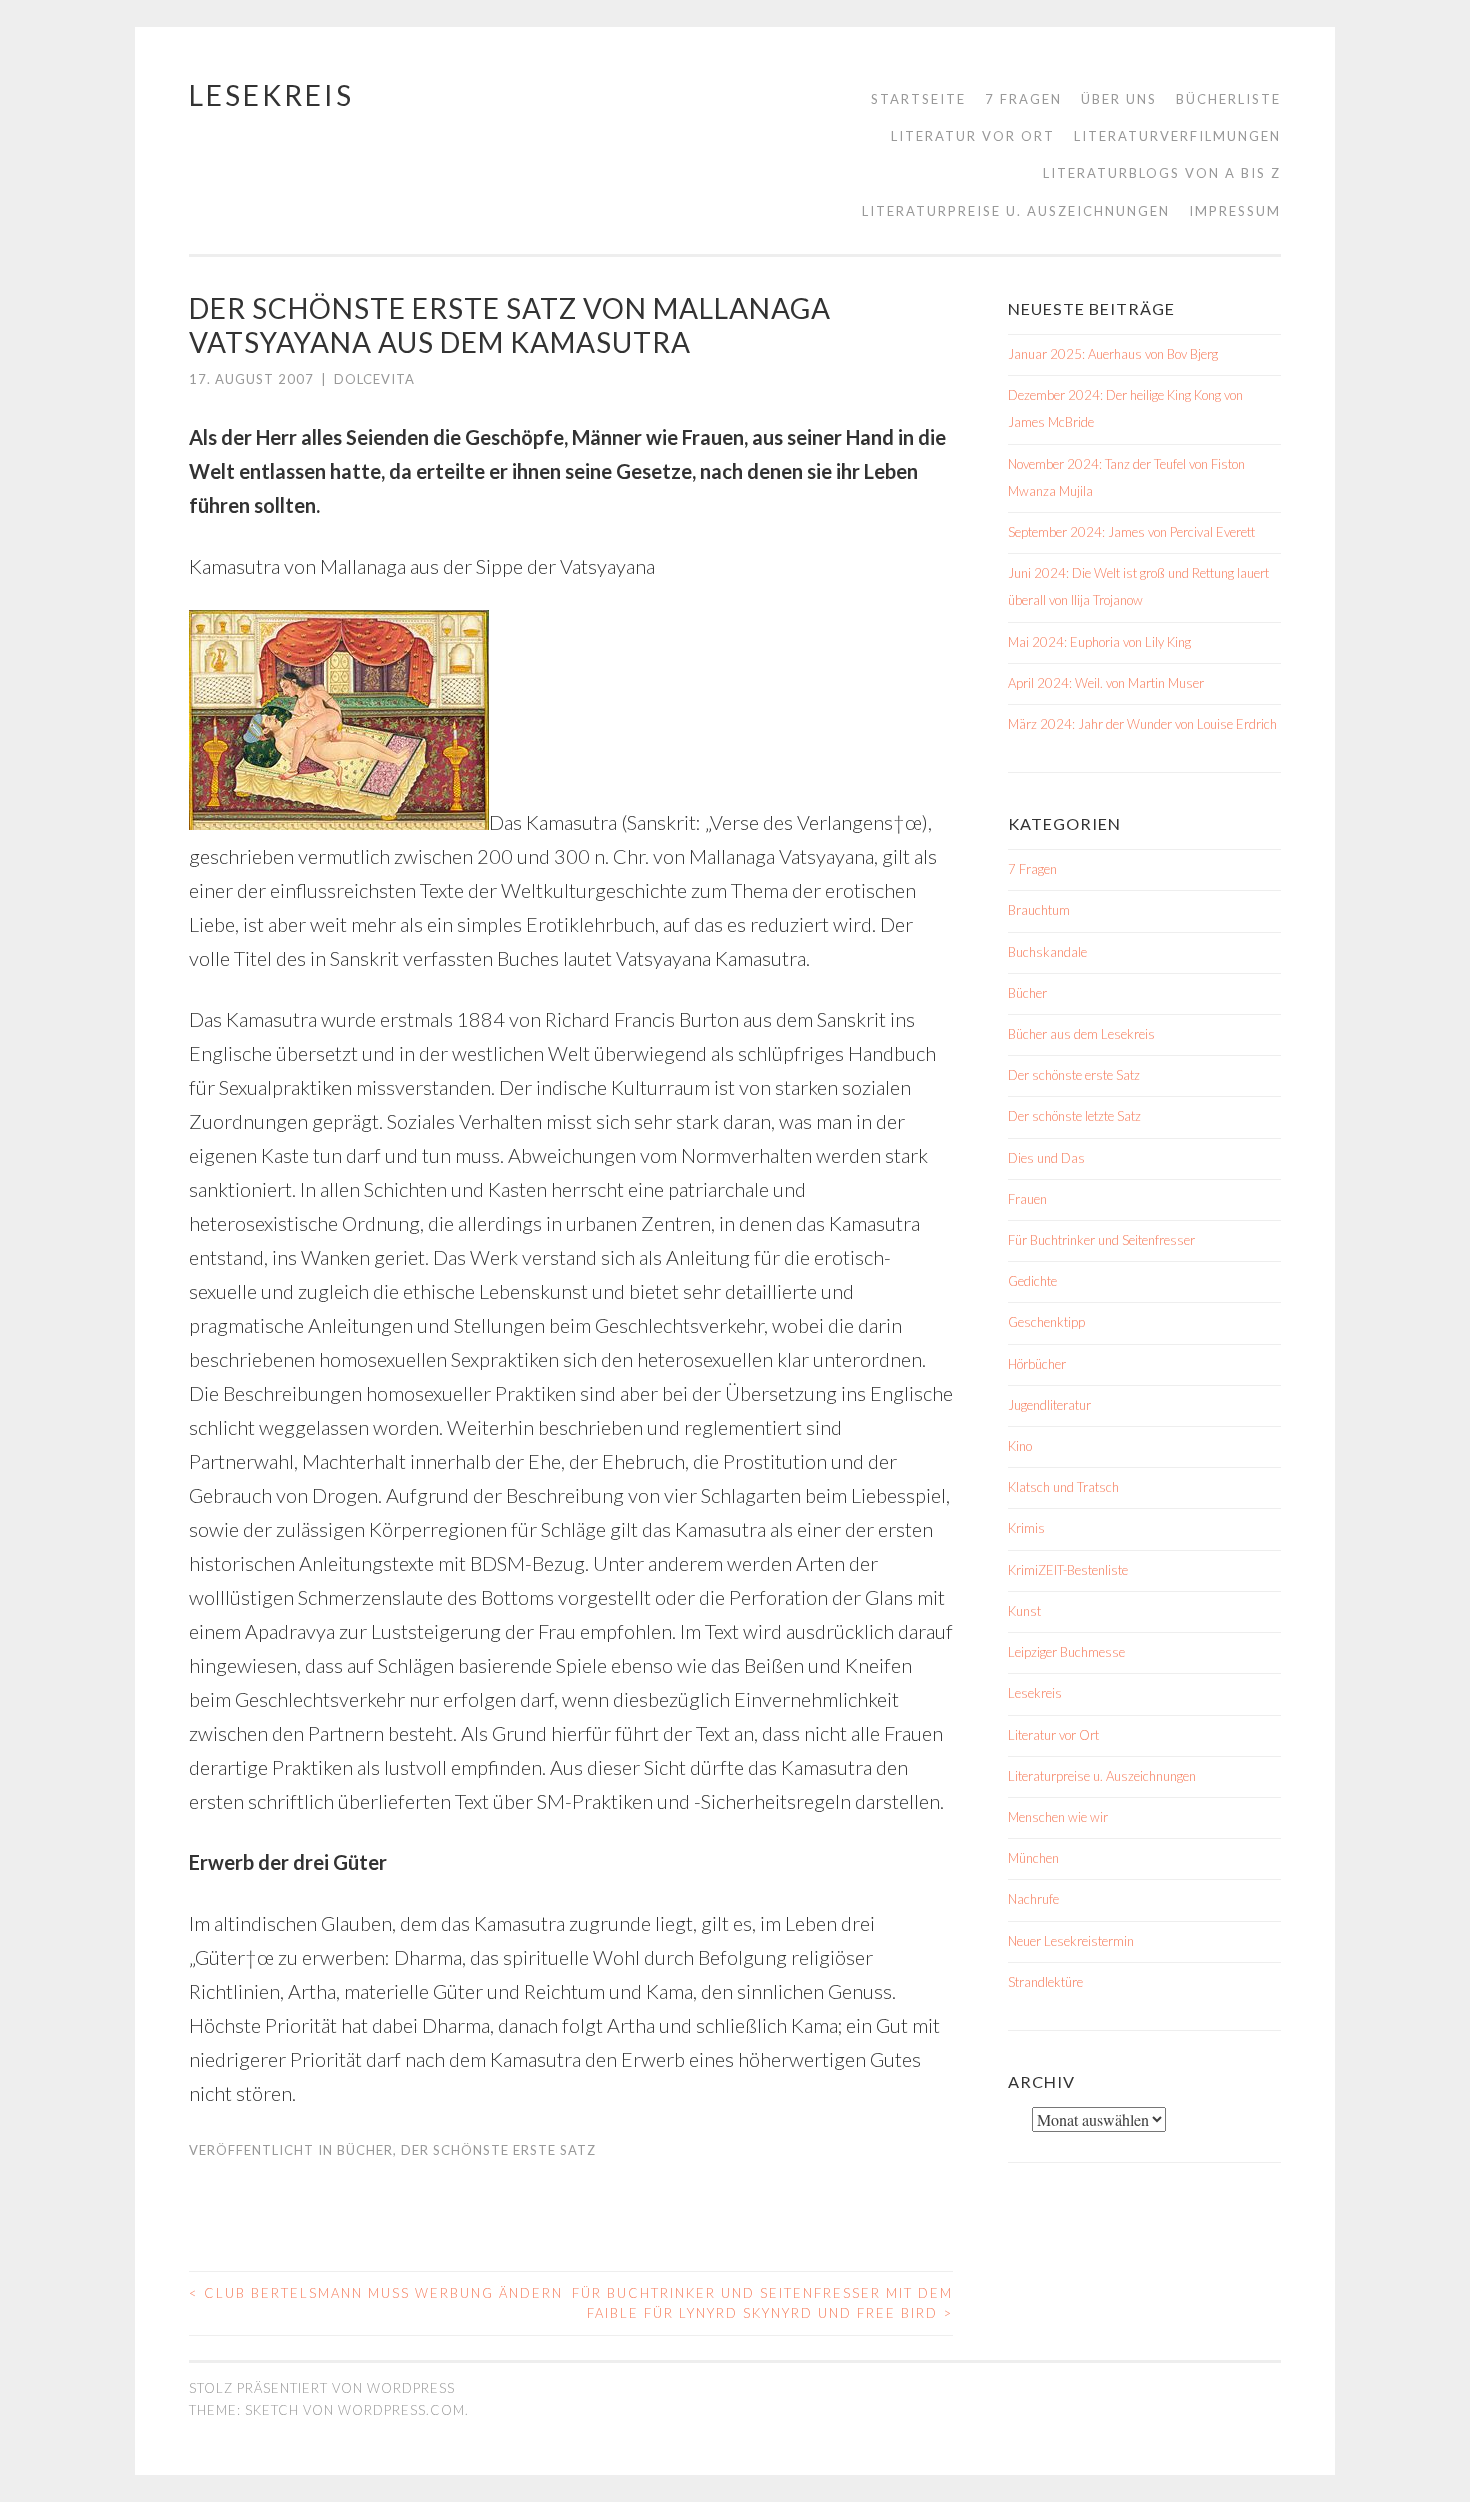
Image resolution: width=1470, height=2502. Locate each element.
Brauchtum (1039, 910)
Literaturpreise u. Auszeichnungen (1016, 211)
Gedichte (1032, 1281)
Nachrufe (1033, 1899)
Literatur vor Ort (973, 136)
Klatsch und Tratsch (1063, 1487)
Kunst (1024, 1611)
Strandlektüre (1045, 1982)
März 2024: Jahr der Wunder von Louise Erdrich (1142, 724)
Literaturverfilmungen (1177, 136)
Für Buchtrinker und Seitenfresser (1101, 1240)
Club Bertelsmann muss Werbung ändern (376, 2293)
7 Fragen (1023, 99)
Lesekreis (271, 95)
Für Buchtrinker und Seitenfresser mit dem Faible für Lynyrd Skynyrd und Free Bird (762, 2303)
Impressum (1235, 211)
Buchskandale (1047, 952)
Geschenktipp (1046, 1322)
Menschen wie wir (1058, 1817)
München (1033, 1858)
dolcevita (374, 379)
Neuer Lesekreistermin (1071, 1941)
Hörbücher (1037, 1364)
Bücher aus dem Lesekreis (1081, 1034)
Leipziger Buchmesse (1066, 1652)
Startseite (918, 99)
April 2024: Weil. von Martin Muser (1106, 683)
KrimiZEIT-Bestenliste (1068, 1570)
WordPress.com (401, 2410)
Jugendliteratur (1049, 1405)
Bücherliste (1228, 99)
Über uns (1119, 99)
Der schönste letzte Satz (1074, 1116)
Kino (1020, 1446)
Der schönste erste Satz (498, 2150)
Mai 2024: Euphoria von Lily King (1099, 642)
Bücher (365, 2150)
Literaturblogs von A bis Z (1162, 173)
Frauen (1027, 1199)
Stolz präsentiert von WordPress (322, 2388)
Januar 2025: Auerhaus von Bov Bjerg (1113, 354)
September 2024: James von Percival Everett (1131, 532)
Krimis (1026, 1528)
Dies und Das (1046, 1158)
